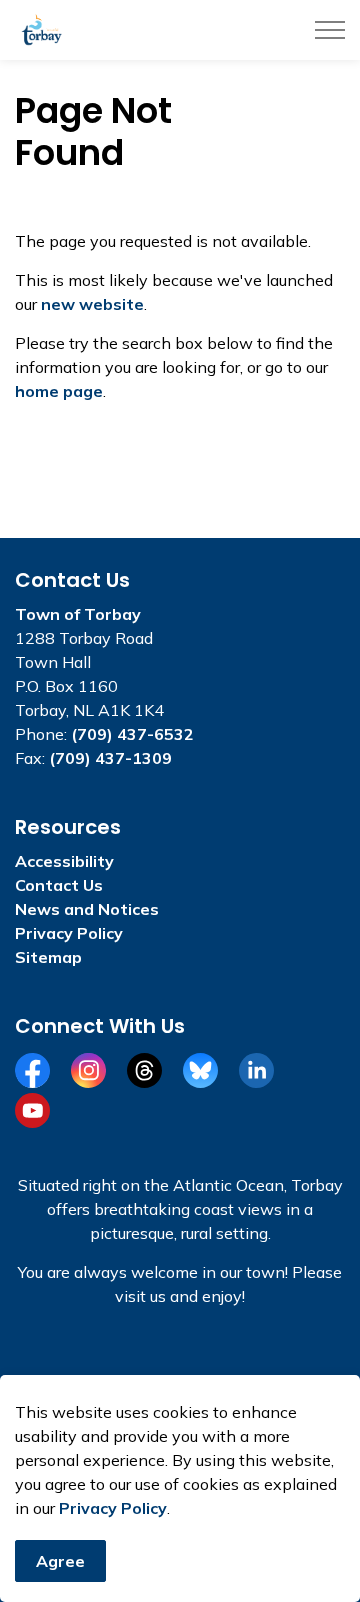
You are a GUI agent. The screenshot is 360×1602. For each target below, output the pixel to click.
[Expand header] (330, 30)
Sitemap (48, 957)
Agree (60, 1561)
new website (92, 304)
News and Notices (87, 909)
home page (59, 391)
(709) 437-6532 (132, 734)
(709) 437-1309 (110, 758)
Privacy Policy (113, 1508)
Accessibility (64, 861)
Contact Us (59, 885)
